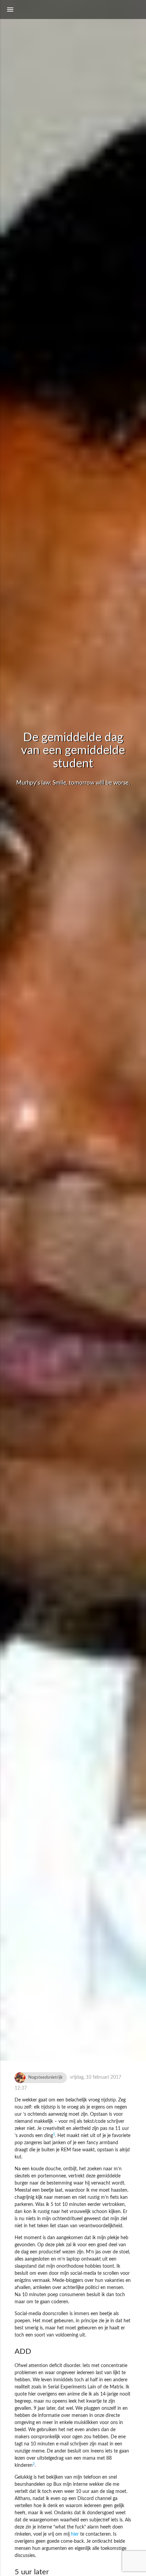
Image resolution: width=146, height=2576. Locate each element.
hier (75, 2534)
